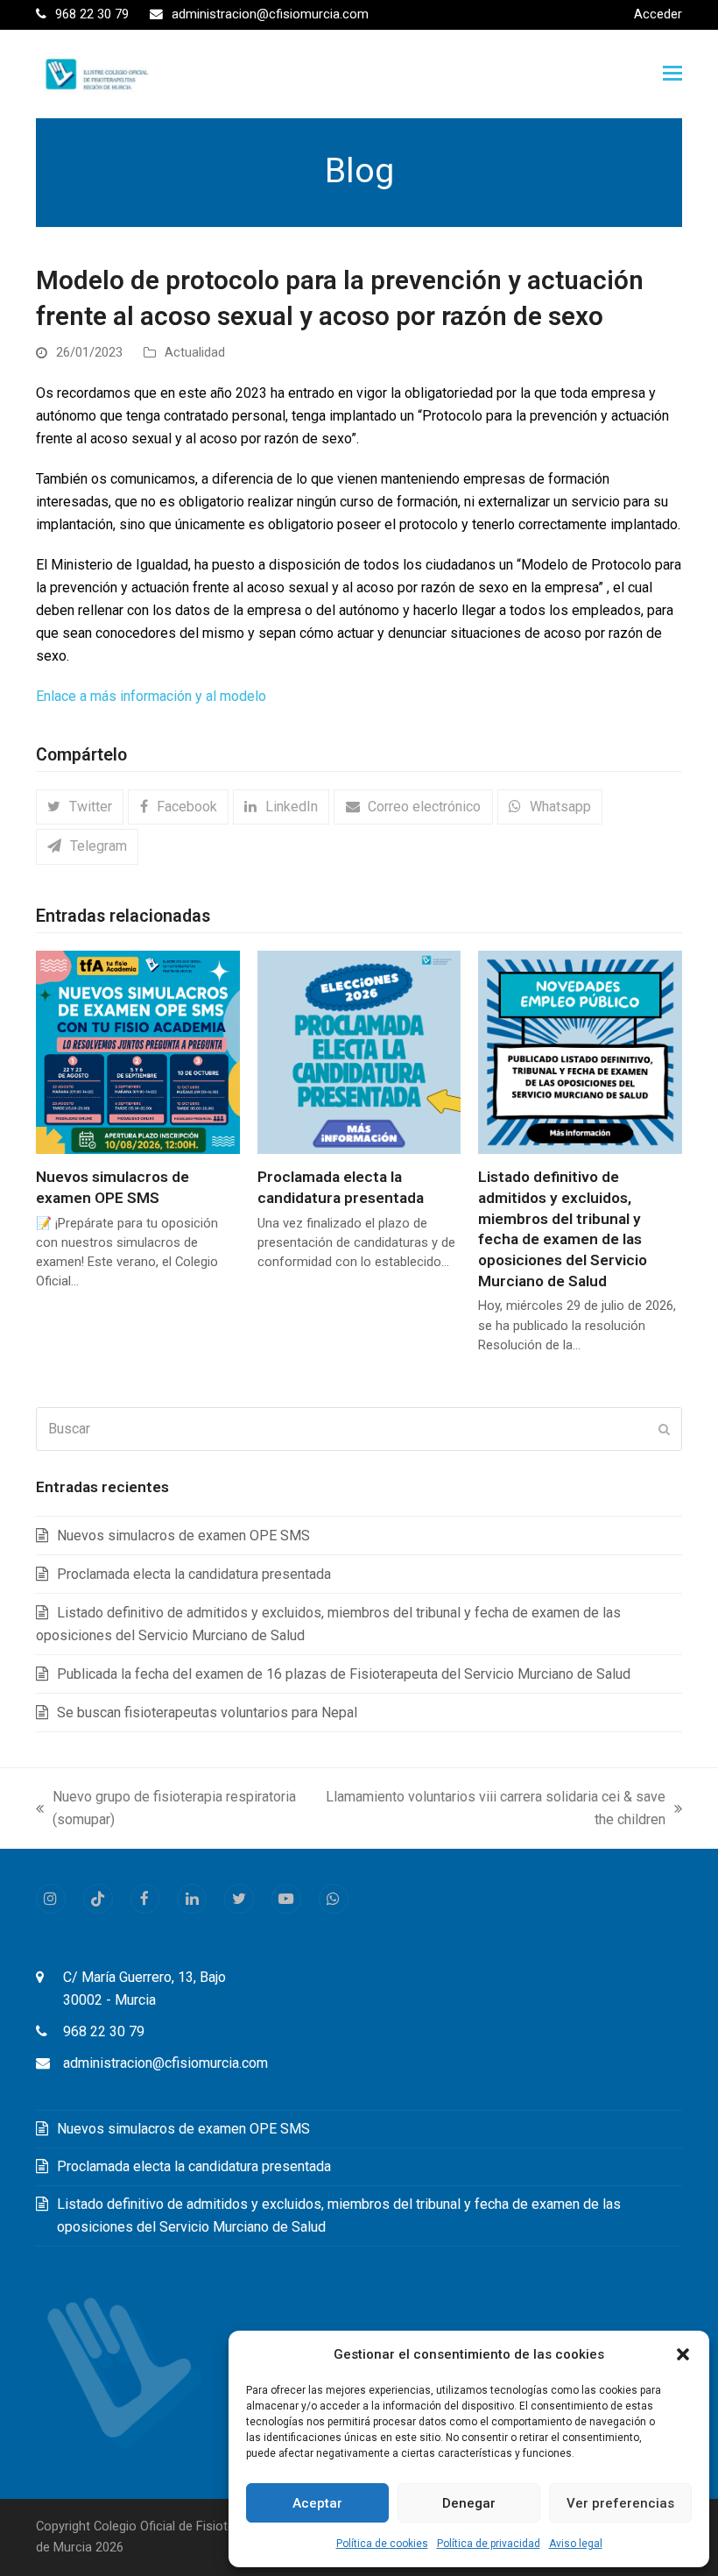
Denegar (469, 2503)
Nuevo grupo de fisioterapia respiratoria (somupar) (166, 1810)
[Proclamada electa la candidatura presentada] (359, 1051)
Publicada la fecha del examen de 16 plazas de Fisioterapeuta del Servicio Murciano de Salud (344, 1674)
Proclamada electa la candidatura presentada (194, 1574)
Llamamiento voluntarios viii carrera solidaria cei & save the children (495, 1810)
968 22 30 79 (104, 2031)
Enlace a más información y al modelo (151, 696)
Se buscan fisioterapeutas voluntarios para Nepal (207, 1713)
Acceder (658, 14)
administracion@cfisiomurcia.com (165, 2063)
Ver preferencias (620, 2503)
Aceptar (317, 2503)
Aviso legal (576, 2544)
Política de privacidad (489, 2544)
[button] (683, 2354)
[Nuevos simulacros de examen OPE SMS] (138, 1051)
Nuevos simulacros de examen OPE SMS (183, 1536)
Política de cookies (382, 2544)
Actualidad (195, 352)
